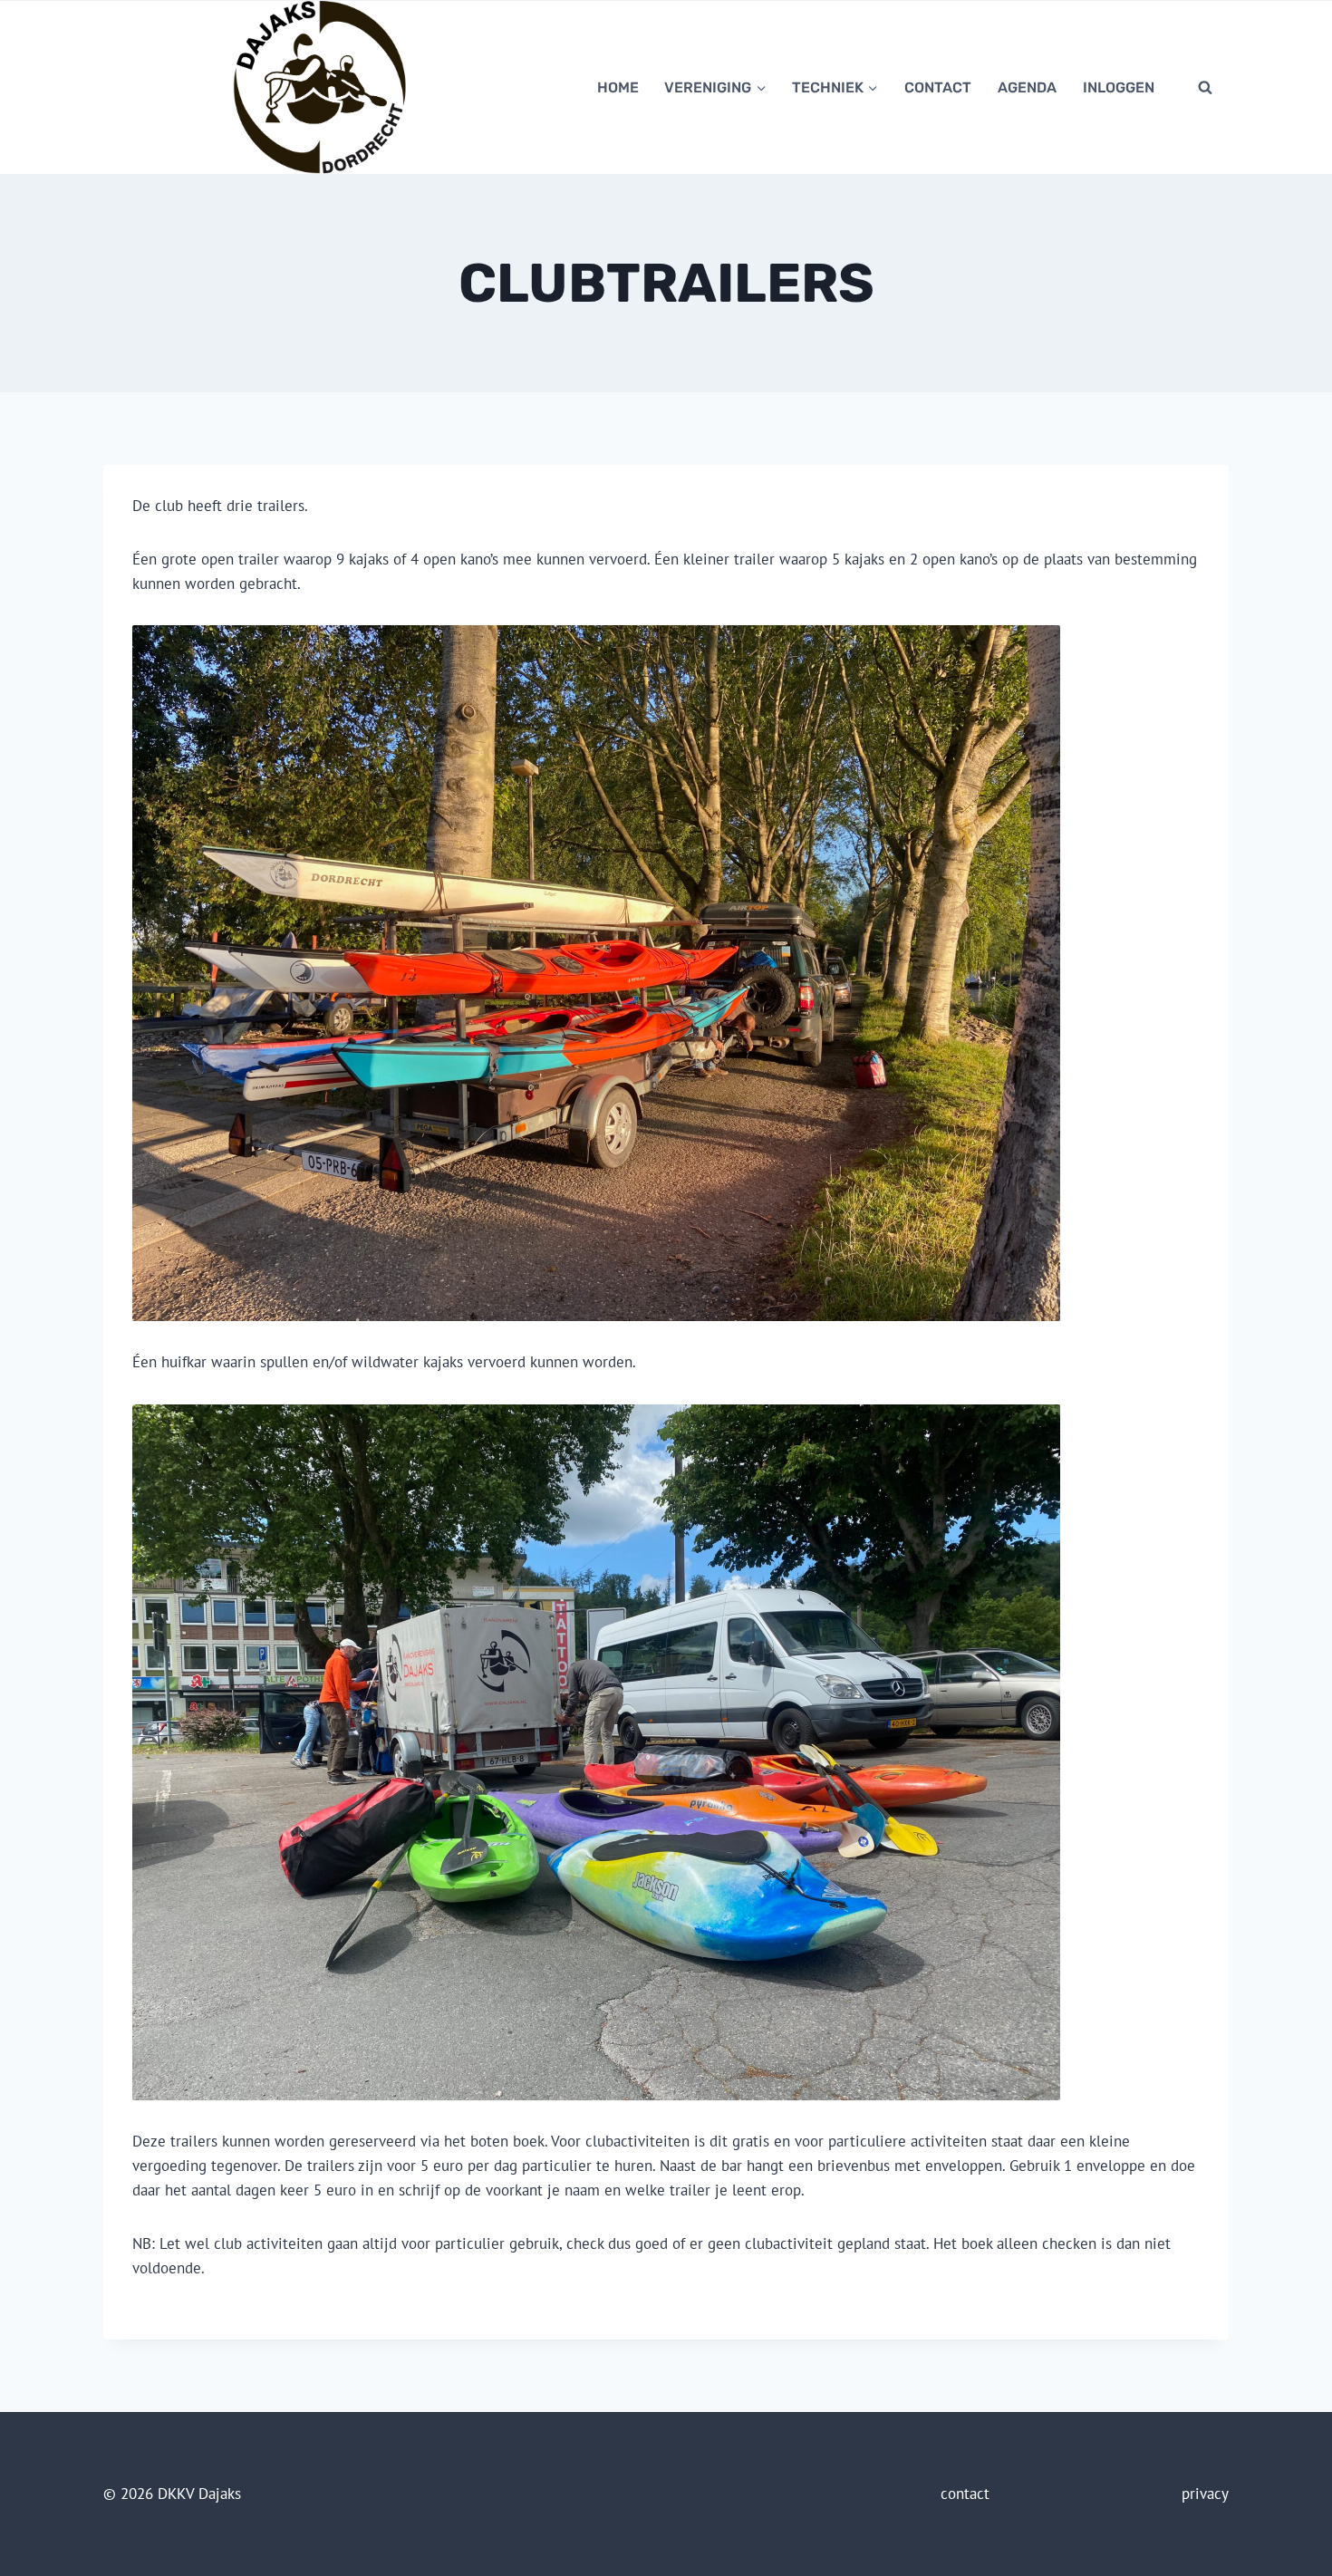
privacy (1205, 2494)
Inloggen (1119, 87)
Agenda (1027, 87)
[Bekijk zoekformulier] (1205, 87)
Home (618, 87)
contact (938, 87)
